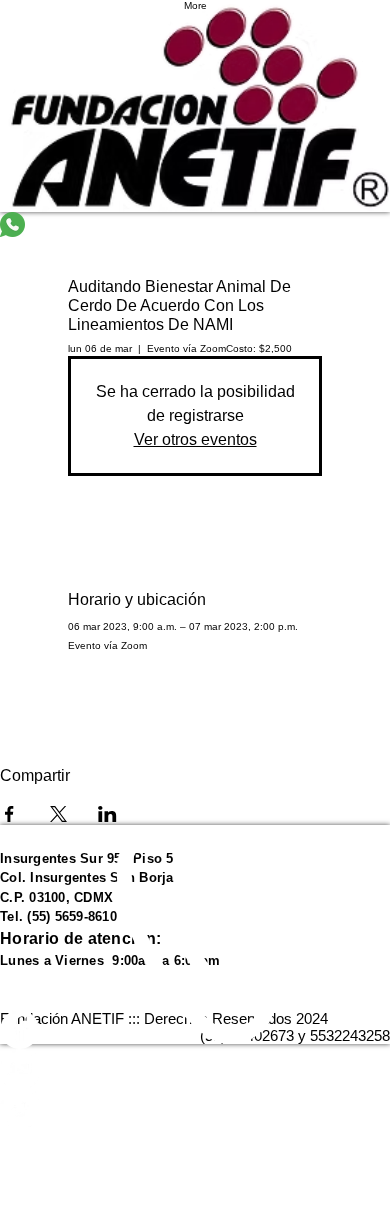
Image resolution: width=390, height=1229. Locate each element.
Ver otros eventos (195, 439)
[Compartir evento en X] (58, 814)
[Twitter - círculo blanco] (195, 1107)
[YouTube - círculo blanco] (195, 1068)
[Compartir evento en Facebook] (9, 814)
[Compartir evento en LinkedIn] (107, 814)
